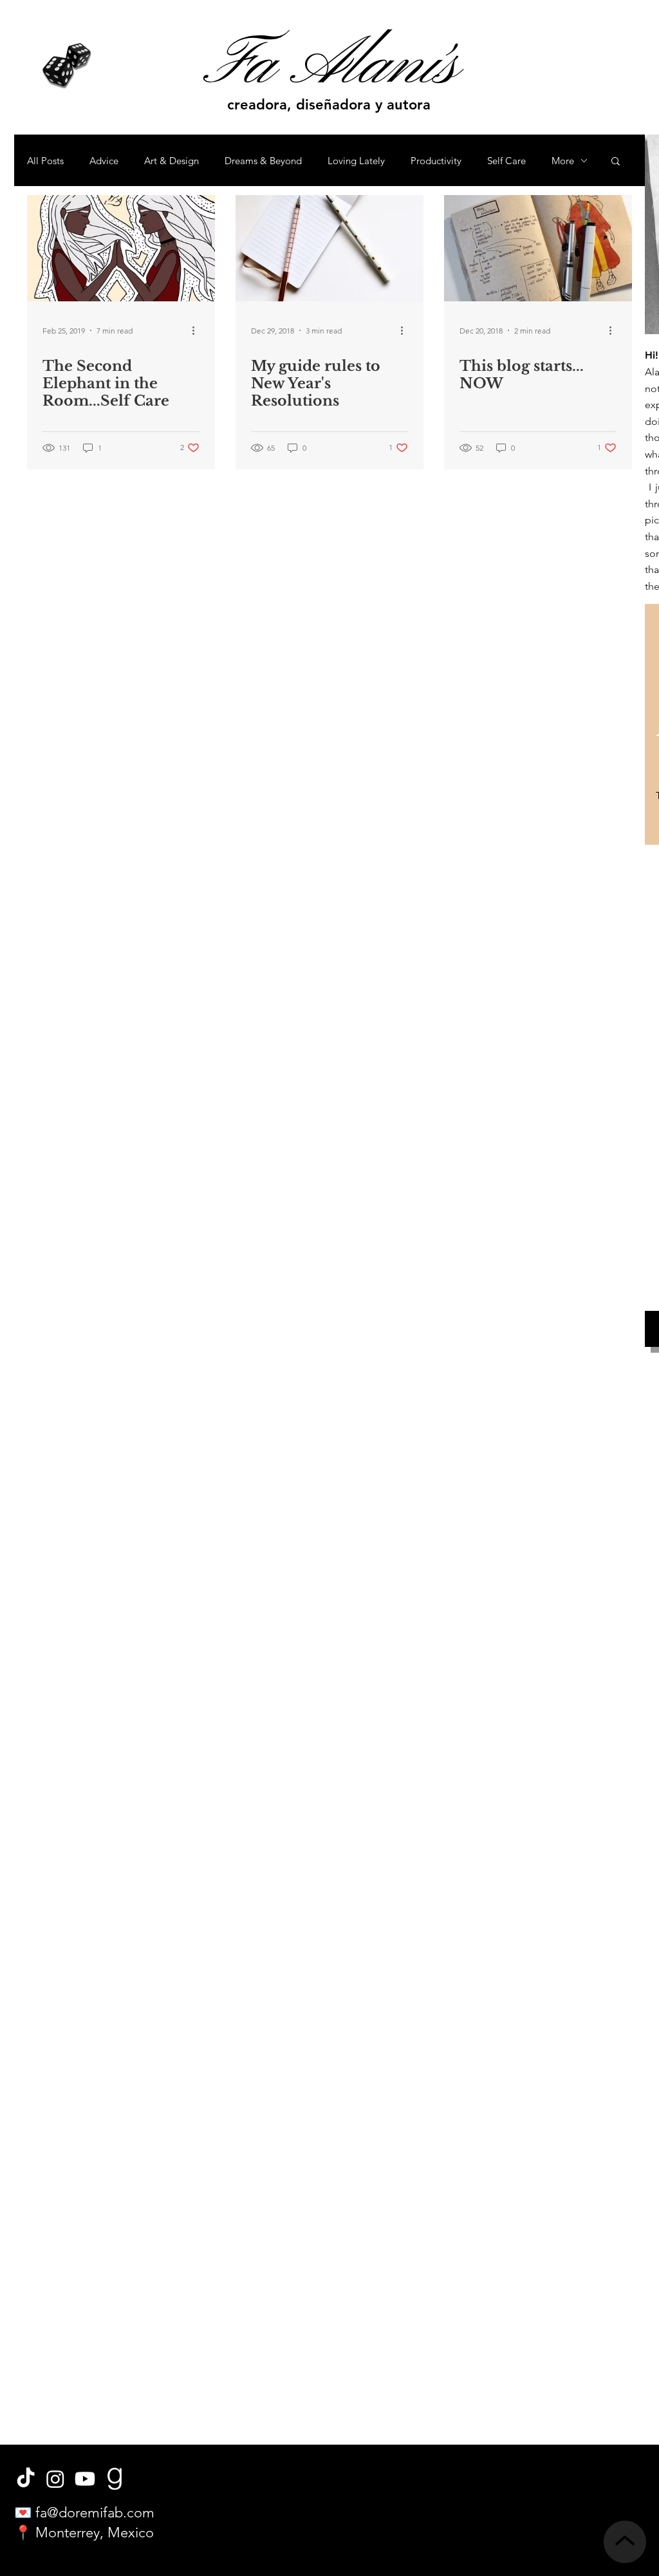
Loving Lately (356, 161)
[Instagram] (55, 2479)
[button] (616, 162)
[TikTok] (26, 2479)
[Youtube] (85, 2479)
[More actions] (198, 330)
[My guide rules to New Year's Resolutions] (329, 248)
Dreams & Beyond (263, 161)
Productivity (436, 161)
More (563, 161)
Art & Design (172, 161)
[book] (115, 2479)
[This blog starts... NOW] (538, 248)
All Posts (45, 161)
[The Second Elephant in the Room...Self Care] (121, 248)
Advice (104, 161)
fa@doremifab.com (95, 2513)
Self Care (506, 161)
